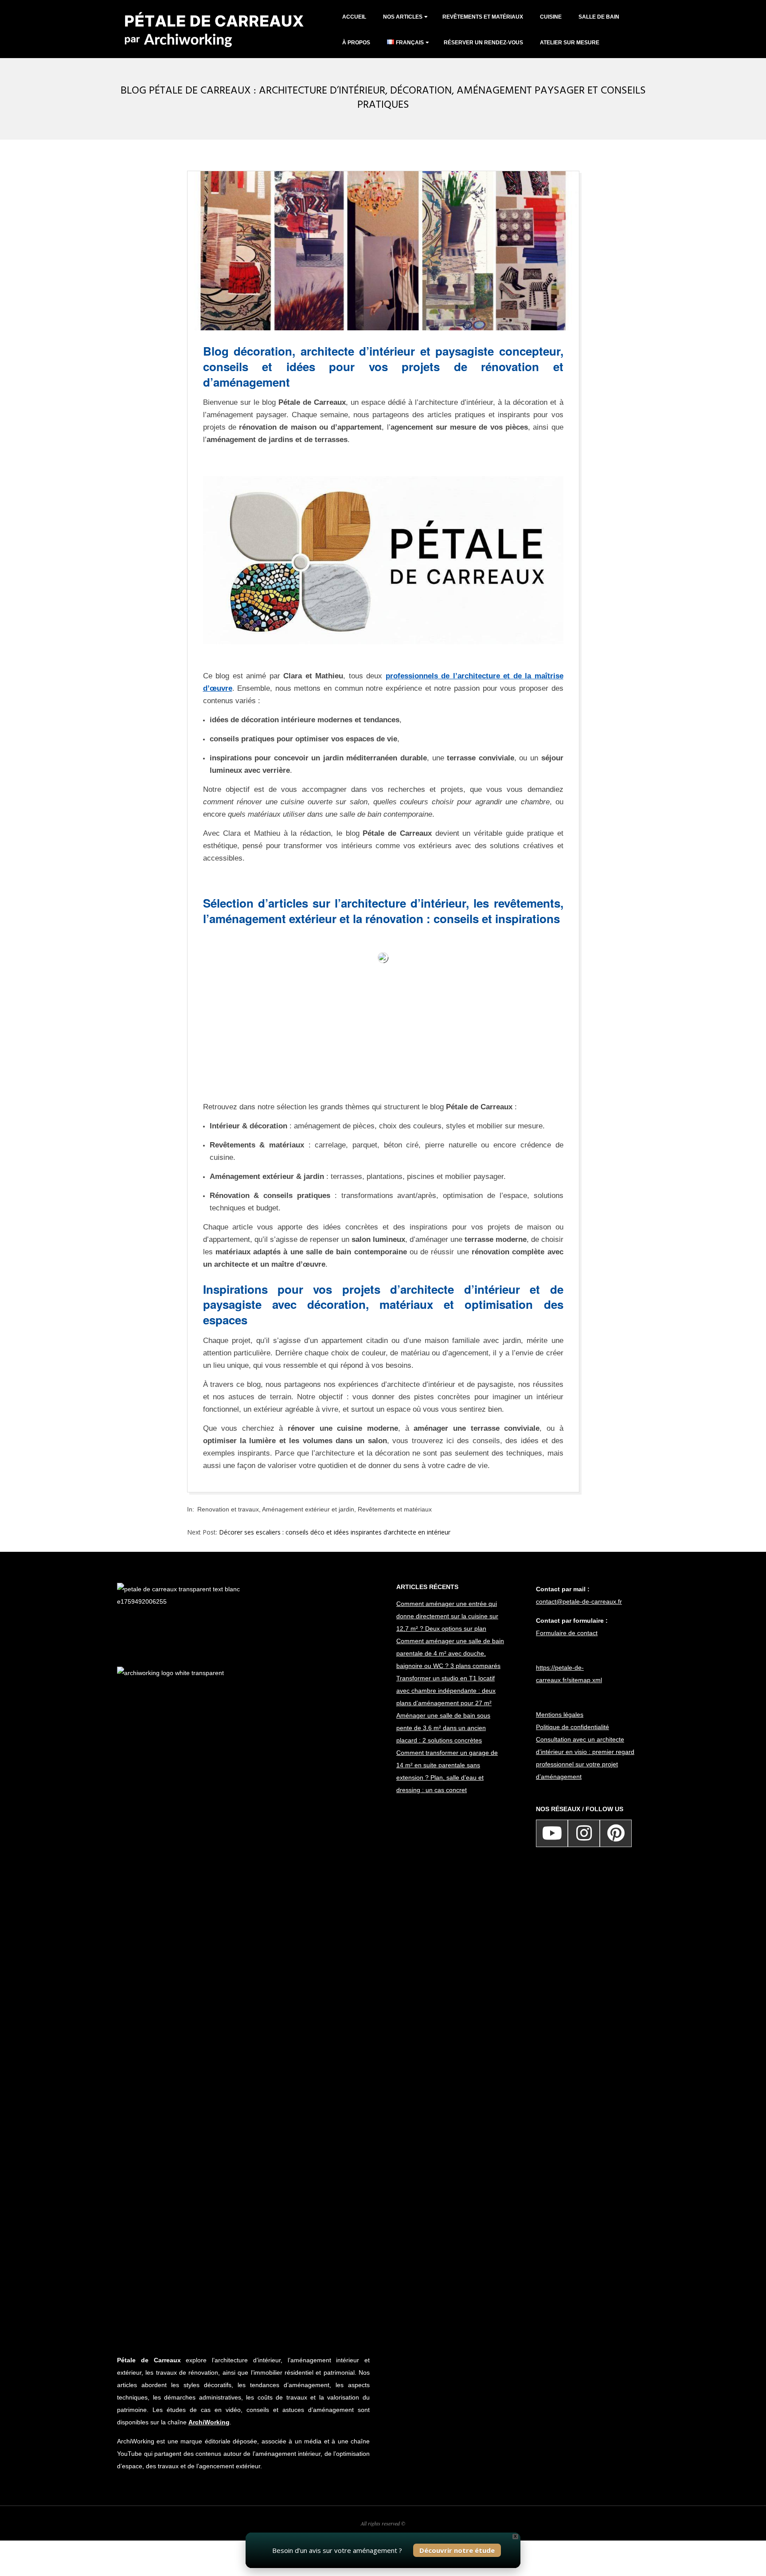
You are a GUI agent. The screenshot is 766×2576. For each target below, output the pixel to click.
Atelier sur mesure (570, 43)
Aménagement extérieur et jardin (308, 1509)
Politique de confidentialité (573, 1727)
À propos (356, 43)
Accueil (354, 17)
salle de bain (599, 17)
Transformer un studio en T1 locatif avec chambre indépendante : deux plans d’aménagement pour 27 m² (446, 1691)
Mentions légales (560, 1715)
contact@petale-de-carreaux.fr (579, 1601)
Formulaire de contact (567, 1633)
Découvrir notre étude (457, 2550)
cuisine (551, 17)
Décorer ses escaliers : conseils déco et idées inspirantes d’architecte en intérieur (335, 1532)
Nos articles (403, 17)
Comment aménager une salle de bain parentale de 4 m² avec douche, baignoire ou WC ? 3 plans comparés (450, 1653)
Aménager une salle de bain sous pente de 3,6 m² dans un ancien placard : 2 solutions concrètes (443, 1728)
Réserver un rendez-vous (483, 43)
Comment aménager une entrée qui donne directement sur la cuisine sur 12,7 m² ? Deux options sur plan (447, 1616)
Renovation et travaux (228, 1509)
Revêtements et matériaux (483, 17)
